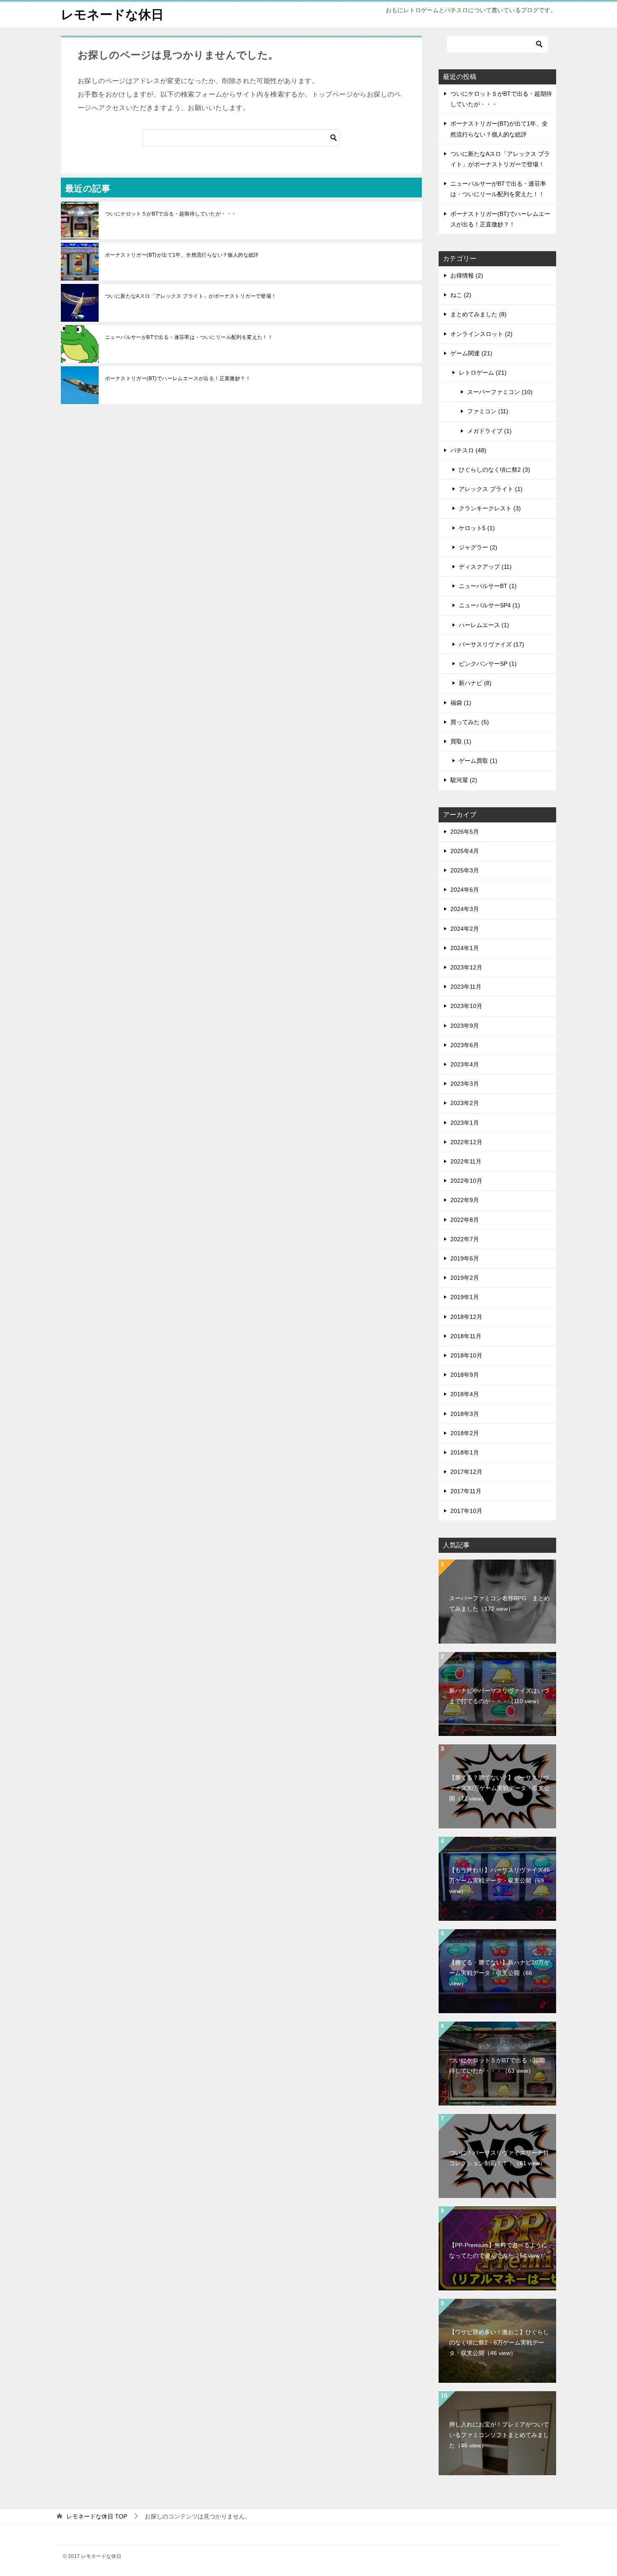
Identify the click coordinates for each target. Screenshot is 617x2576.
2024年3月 (465, 909)
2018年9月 (465, 1375)
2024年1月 (465, 948)
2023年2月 (465, 1103)
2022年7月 (465, 1239)
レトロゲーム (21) (483, 373)
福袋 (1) (461, 703)
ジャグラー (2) (478, 547)
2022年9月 (465, 1200)
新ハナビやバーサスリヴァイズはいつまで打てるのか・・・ (499, 1696)
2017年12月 (466, 1472)
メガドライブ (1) (489, 431)
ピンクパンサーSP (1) (488, 664)
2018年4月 (465, 1394)
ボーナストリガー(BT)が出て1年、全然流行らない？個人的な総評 (182, 255)
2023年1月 (465, 1123)
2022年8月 (465, 1220)
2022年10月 (466, 1181)
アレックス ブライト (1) (491, 489)
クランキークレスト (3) (490, 508)
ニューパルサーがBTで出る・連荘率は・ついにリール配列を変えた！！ (189, 337)
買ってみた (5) (470, 722)
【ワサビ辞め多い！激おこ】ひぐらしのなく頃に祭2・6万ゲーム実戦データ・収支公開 (499, 2342)
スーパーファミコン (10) (500, 392)
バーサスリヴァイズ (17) (492, 644)
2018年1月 (465, 1452)
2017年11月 (466, 1491)
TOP (97, 2516)
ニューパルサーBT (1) (488, 586)
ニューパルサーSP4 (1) (489, 605)
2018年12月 (466, 1317)
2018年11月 (466, 1336)
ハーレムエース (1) (484, 625)
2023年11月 (466, 987)
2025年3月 (465, 870)
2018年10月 (466, 1355)
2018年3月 (465, 1414)
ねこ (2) (461, 295)
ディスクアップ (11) (485, 567)
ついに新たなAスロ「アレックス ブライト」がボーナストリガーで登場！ (191, 296)
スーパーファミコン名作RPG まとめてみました (499, 1603)
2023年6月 (465, 1045)
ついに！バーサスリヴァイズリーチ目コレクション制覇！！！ (499, 2158)
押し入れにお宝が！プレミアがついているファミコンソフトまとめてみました (499, 2435)
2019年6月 (465, 1258)
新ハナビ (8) (475, 683)
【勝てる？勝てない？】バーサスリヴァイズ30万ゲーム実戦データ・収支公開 (499, 1788)
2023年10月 (466, 1006)
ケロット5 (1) (477, 528)
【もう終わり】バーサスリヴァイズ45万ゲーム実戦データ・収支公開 (499, 1880)
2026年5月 (465, 832)
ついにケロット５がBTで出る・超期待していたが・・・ (171, 214)
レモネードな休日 (112, 14)
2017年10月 (466, 1511)
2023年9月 (465, 1026)
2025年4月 (465, 851)
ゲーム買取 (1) (478, 761)
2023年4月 (465, 1064)
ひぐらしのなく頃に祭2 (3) (494, 470)
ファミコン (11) (488, 411)
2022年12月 (466, 1142)
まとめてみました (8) (478, 314)
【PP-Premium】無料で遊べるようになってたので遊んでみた (498, 2250)
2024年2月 (465, 929)
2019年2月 (465, 1278)
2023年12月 (466, 967)
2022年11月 (466, 1161)
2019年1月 (465, 1297)
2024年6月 (465, 890)
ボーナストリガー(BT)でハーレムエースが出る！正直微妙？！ (178, 378)
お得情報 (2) (467, 276)
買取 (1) (461, 741)
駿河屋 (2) (464, 780)
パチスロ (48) (468, 450)
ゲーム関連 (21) (471, 353)
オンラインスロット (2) (481, 334)
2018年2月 (465, 1433)
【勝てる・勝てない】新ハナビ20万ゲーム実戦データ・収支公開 (499, 1973)
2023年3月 (465, 1084)
